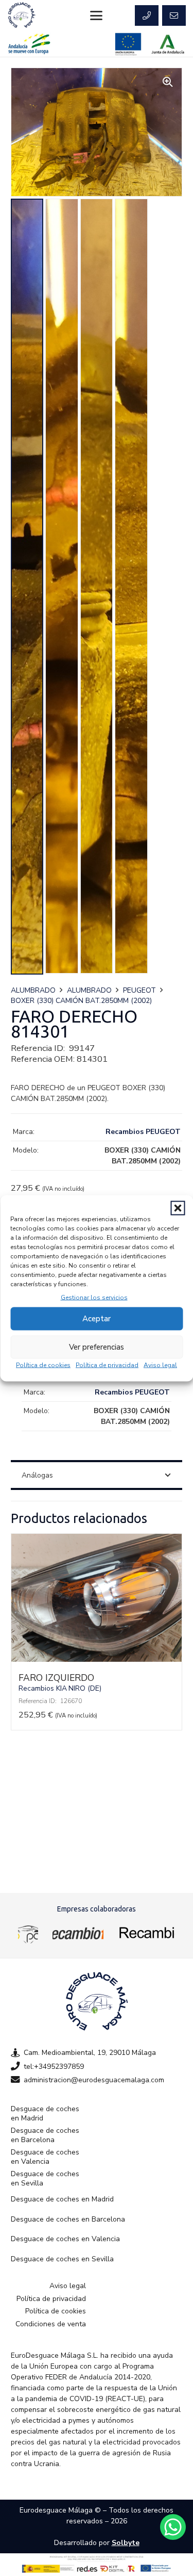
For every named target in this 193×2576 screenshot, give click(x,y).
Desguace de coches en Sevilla (45, 2178)
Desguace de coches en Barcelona (45, 2135)
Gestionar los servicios (94, 1297)
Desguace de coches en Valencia (45, 2157)
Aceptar (97, 1319)
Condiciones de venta (51, 2324)
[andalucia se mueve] (29, 44)
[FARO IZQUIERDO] (97, 1659)
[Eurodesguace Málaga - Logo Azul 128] (22, 15)
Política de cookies (43, 1365)
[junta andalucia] (168, 44)
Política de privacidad (107, 1365)
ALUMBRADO (33, 990)
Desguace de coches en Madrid (45, 2113)
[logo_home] (78, 1933)
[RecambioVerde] (146, 1933)
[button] (178, 1208)
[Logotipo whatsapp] (173, 2527)
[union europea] (128, 44)
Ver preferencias (97, 1347)
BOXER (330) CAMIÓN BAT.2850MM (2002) (81, 1001)
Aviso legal (160, 1365)
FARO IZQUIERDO (56, 1678)
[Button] (147, 15)
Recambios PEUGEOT (143, 1132)
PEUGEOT (139, 990)
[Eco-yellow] (28, 1933)
